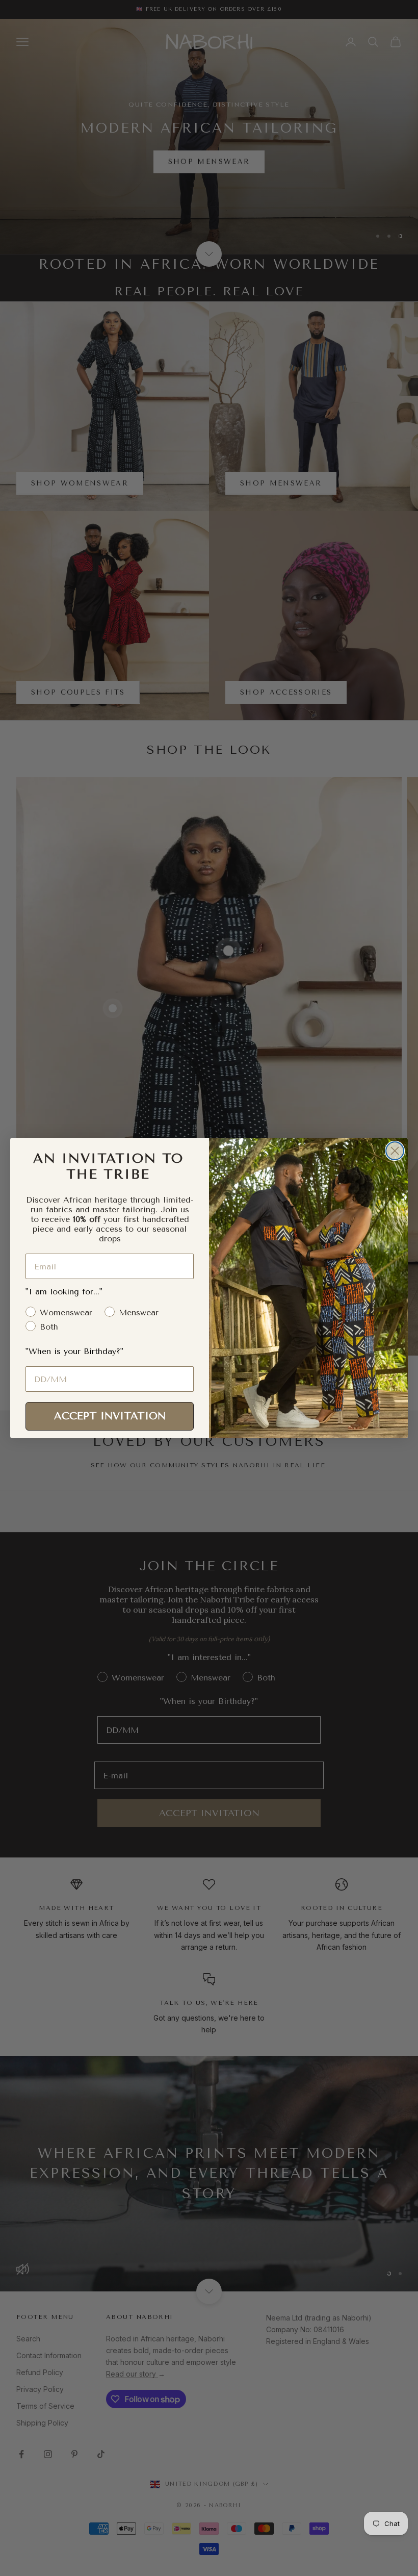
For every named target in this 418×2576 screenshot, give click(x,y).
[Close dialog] (395, 1151)
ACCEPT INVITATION (110, 1416)
